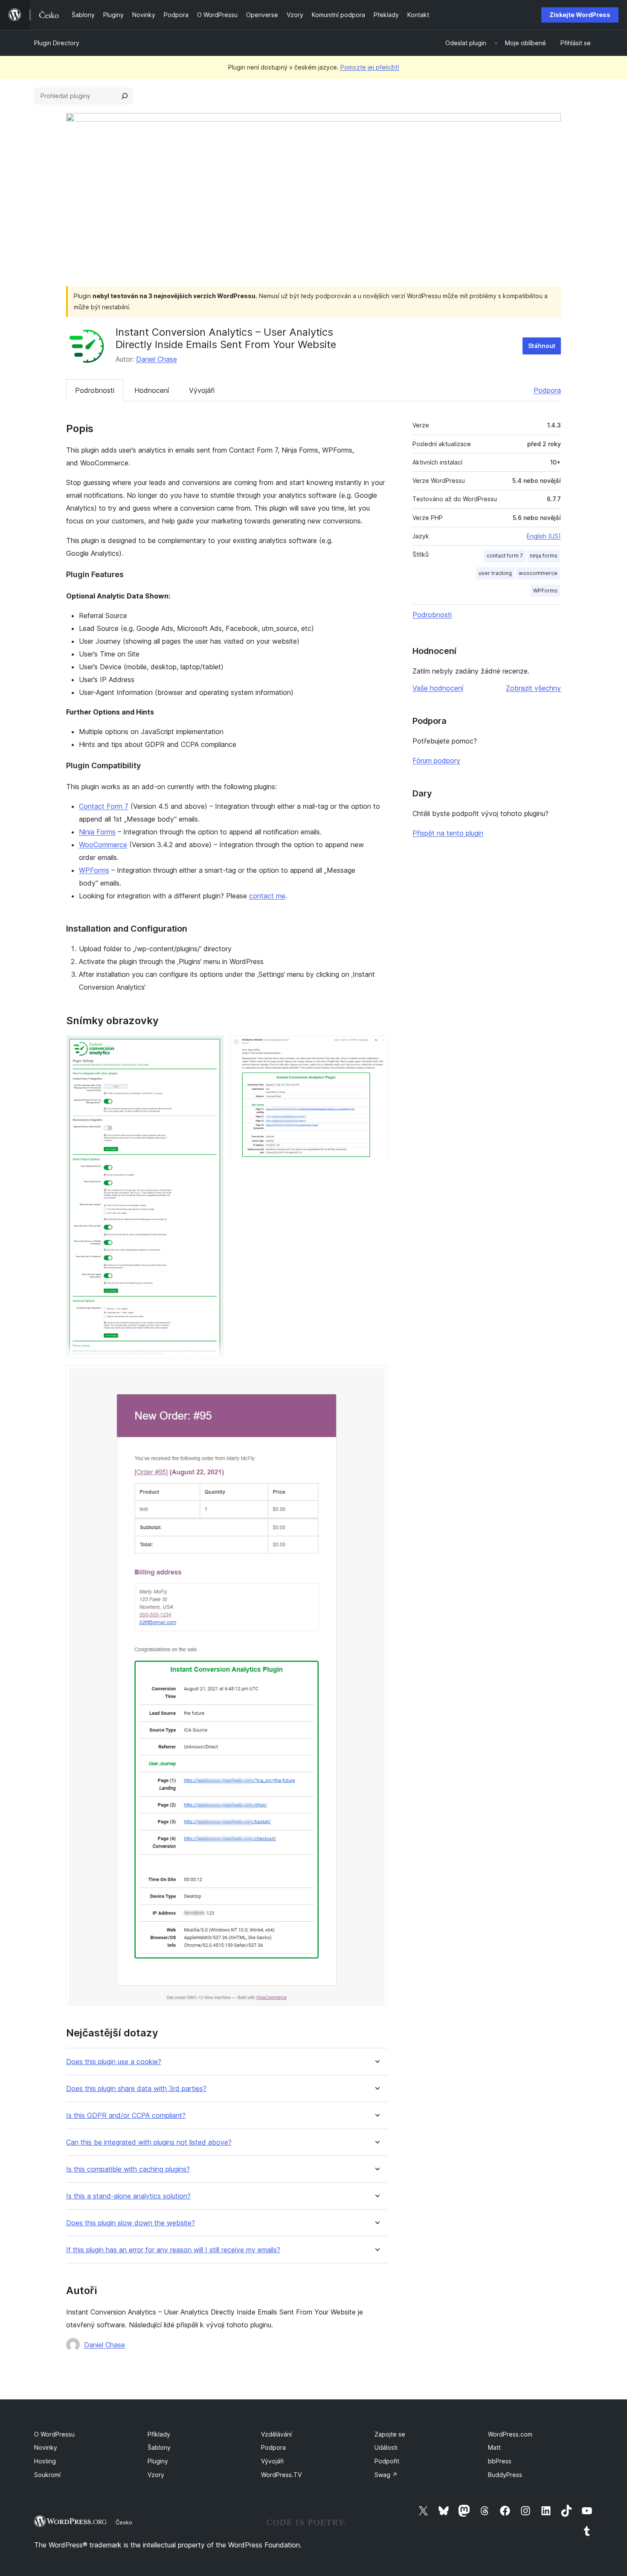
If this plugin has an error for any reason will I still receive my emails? (173, 2250)
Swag (386, 2475)
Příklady (159, 2434)
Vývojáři (202, 390)
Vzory (156, 2475)
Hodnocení (152, 390)
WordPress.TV (281, 2475)
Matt (494, 2447)
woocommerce (538, 573)
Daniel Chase (157, 359)
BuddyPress (505, 2475)
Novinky (46, 2447)
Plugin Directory (57, 43)
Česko (124, 2522)
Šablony (159, 2447)
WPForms (94, 870)
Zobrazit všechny (533, 688)
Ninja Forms (97, 832)
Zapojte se (390, 2434)
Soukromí (47, 2475)
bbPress (500, 2461)
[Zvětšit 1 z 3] (212, 1047)
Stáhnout (542, 346)
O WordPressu (54, 2434)
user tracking (495, 573)
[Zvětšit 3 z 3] (376, 1377)
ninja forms (544, 556)
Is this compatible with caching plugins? (128, 2169)
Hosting (45, 2461)
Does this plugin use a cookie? (114, 2062)
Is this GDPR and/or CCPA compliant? (126, 2116)
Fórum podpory (436, 761)
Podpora (547, 390)
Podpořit (387, 2461)
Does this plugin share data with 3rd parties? (136, 2089)
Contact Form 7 (104, 806)
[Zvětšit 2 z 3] (376, 1047)
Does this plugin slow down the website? (131, 2223)
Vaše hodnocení (438, 688)
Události (386, 2447)
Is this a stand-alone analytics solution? (128, 2196)
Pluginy (158, 2461)
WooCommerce (103, 845)
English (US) (544, 536)
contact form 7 (505, 556)
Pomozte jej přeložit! (370, 67)
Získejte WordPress (580, 15)
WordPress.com (510, 2434)
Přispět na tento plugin (448, 833)
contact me (267, 896)
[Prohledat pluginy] (125, 96)
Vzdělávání (276, 2434)
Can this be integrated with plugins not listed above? (149, 2142)
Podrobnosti (95, 390)
